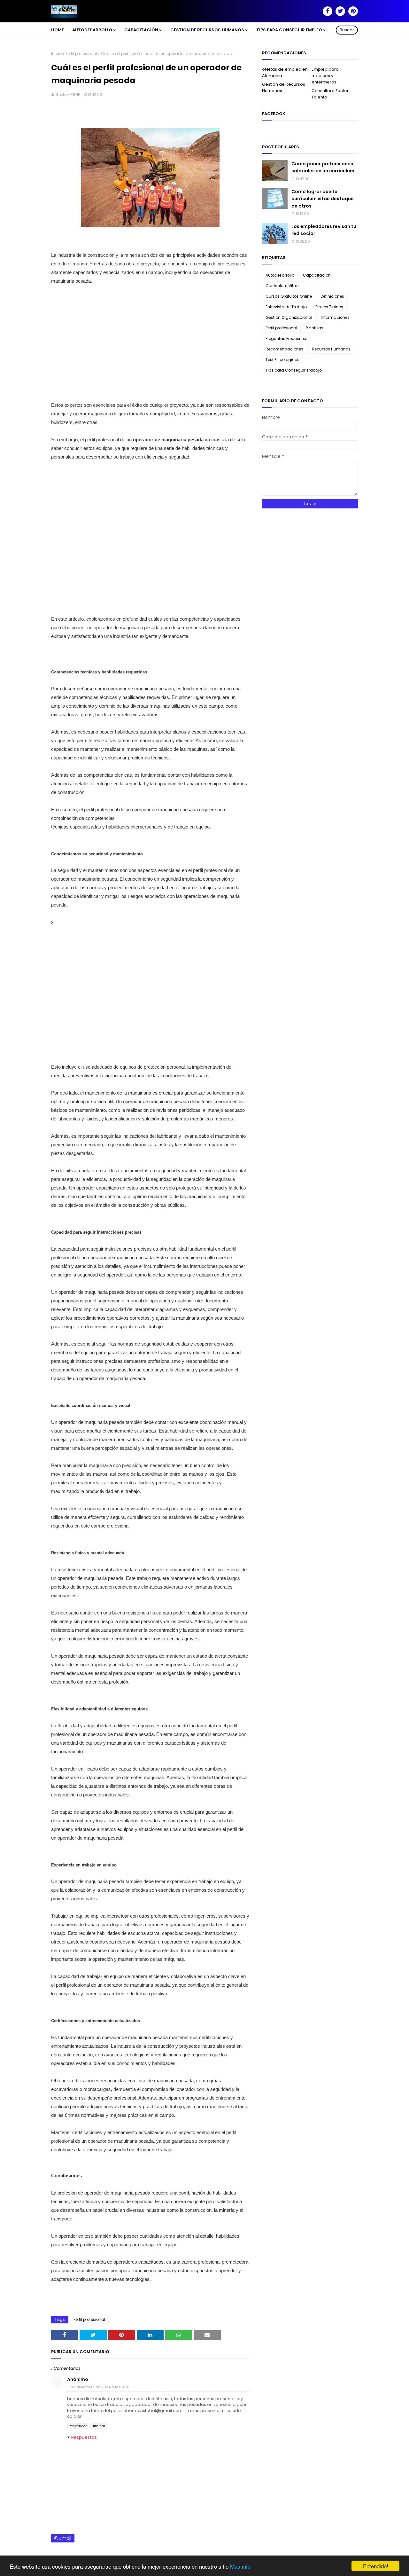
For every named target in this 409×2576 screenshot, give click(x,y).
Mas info (240, 2566)
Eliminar (98, 2426)
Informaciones (335, 317)
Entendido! (376, 2566)
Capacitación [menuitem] (141, 30)
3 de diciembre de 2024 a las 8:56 (98, 2387)
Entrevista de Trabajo (286, 307)
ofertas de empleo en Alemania (285, 72)
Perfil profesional (81, 54)
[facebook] (328, 11)
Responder (78, 2426)
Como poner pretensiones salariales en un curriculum (323, 167)
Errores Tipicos (329, 307)
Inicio (56, 54)
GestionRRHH (68, 94)
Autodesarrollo (280, 275)
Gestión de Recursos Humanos (284, 87)
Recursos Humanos (331, 349)
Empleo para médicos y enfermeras (325, 76)
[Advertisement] (150, 347)
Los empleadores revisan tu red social (324, 230)
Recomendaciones (284, 349)
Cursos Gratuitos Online (289, 296)
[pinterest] (353, 11)
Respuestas (84, 2437)
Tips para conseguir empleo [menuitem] (289, 30)
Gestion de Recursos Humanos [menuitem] (207, 30)
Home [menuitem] (58, 30)
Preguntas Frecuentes (286, 338)
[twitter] (340, 11)
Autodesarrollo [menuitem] (92, 30)
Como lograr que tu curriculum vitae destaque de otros (323, 199)
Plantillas (315, 328)
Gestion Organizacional (289, 317)
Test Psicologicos (282, 360)
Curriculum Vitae (282, 286)
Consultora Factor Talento (330, 94)
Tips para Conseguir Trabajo (294, 370)
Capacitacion (317, 275)
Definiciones (332, 296)
